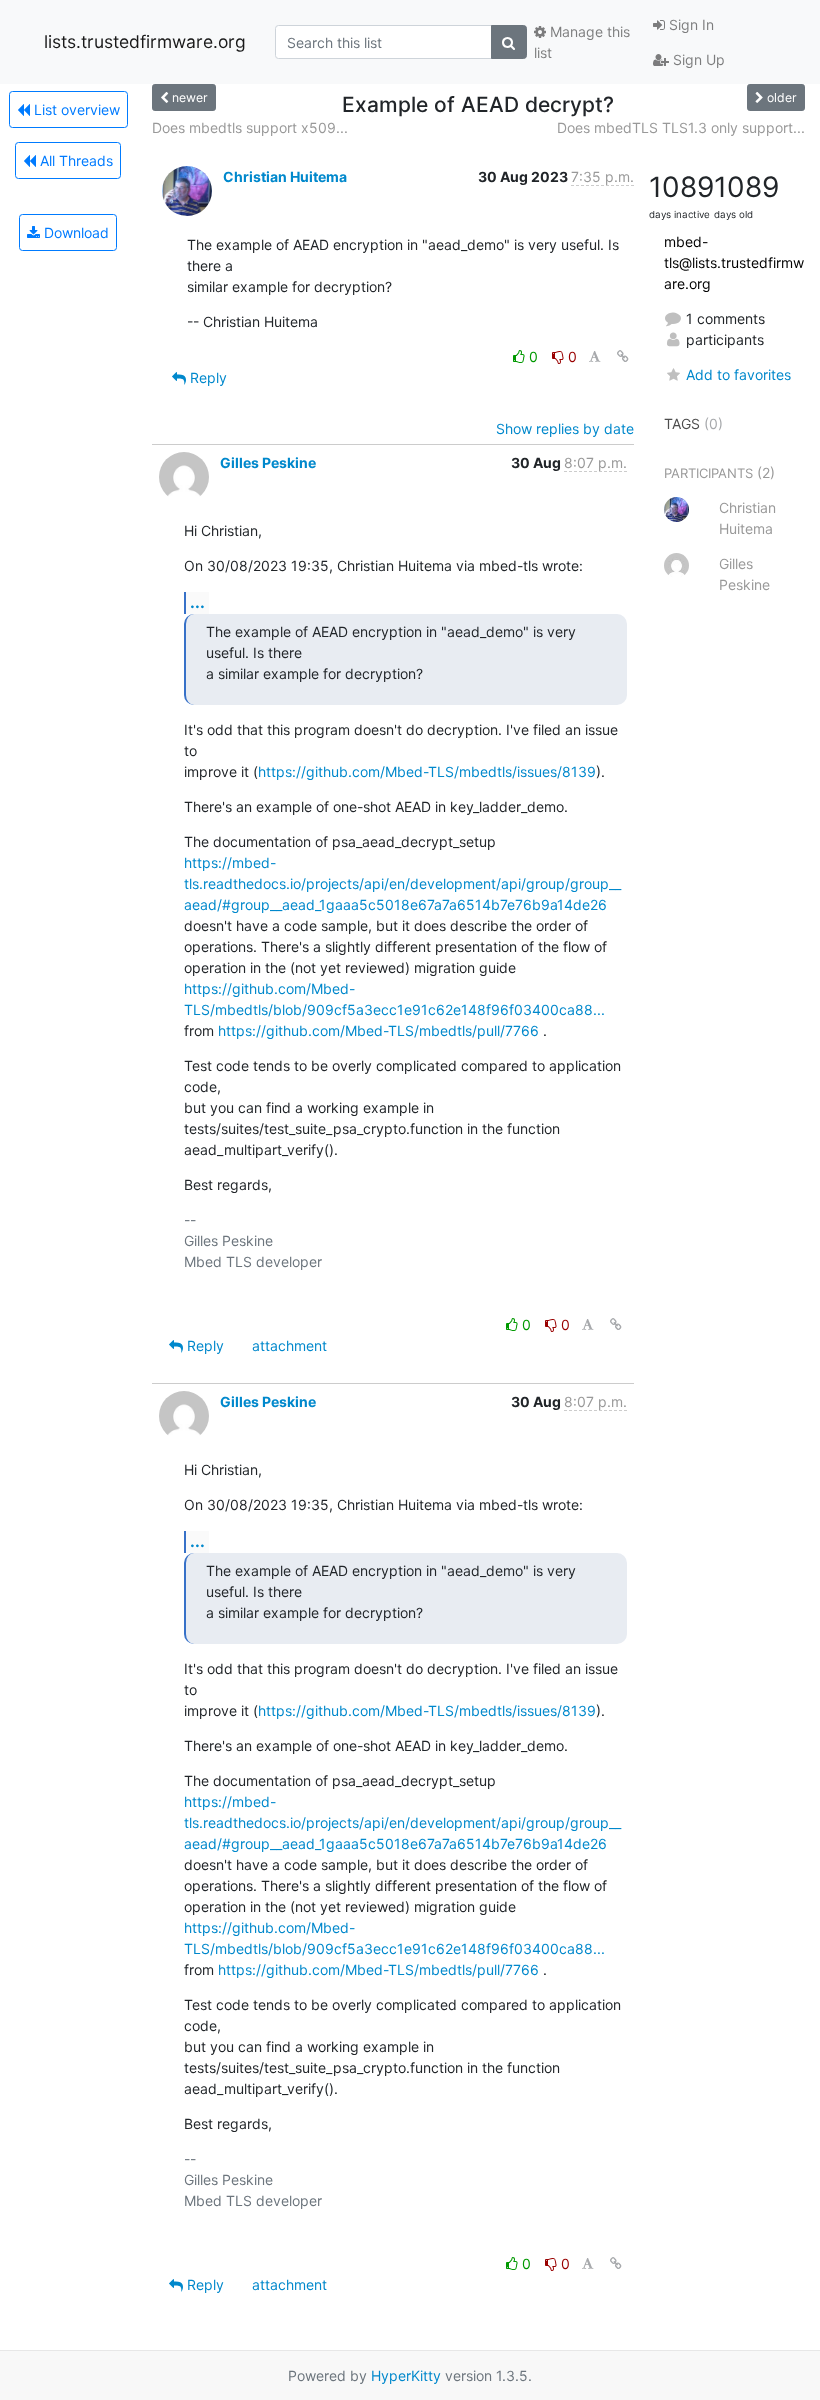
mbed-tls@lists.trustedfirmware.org (734, 262)
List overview (75, 109)
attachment (289, 1345)
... (197, 602)
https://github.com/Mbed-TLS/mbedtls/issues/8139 (427, 771)
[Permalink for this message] (623, 356)
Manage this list (582, 42)
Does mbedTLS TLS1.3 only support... (681, 127)
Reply (206, 377)
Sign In (689, 24)
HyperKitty (406, 2375)
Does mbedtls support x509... (250, 127)
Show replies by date (565, 428)
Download (74, 232)
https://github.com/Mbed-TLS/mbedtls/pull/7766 (378, 1030)
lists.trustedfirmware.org (145, 41)
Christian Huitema (285, 176)
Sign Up (697, 59)
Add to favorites (738, 374)
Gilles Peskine (268, 462)
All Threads (74, 160)
